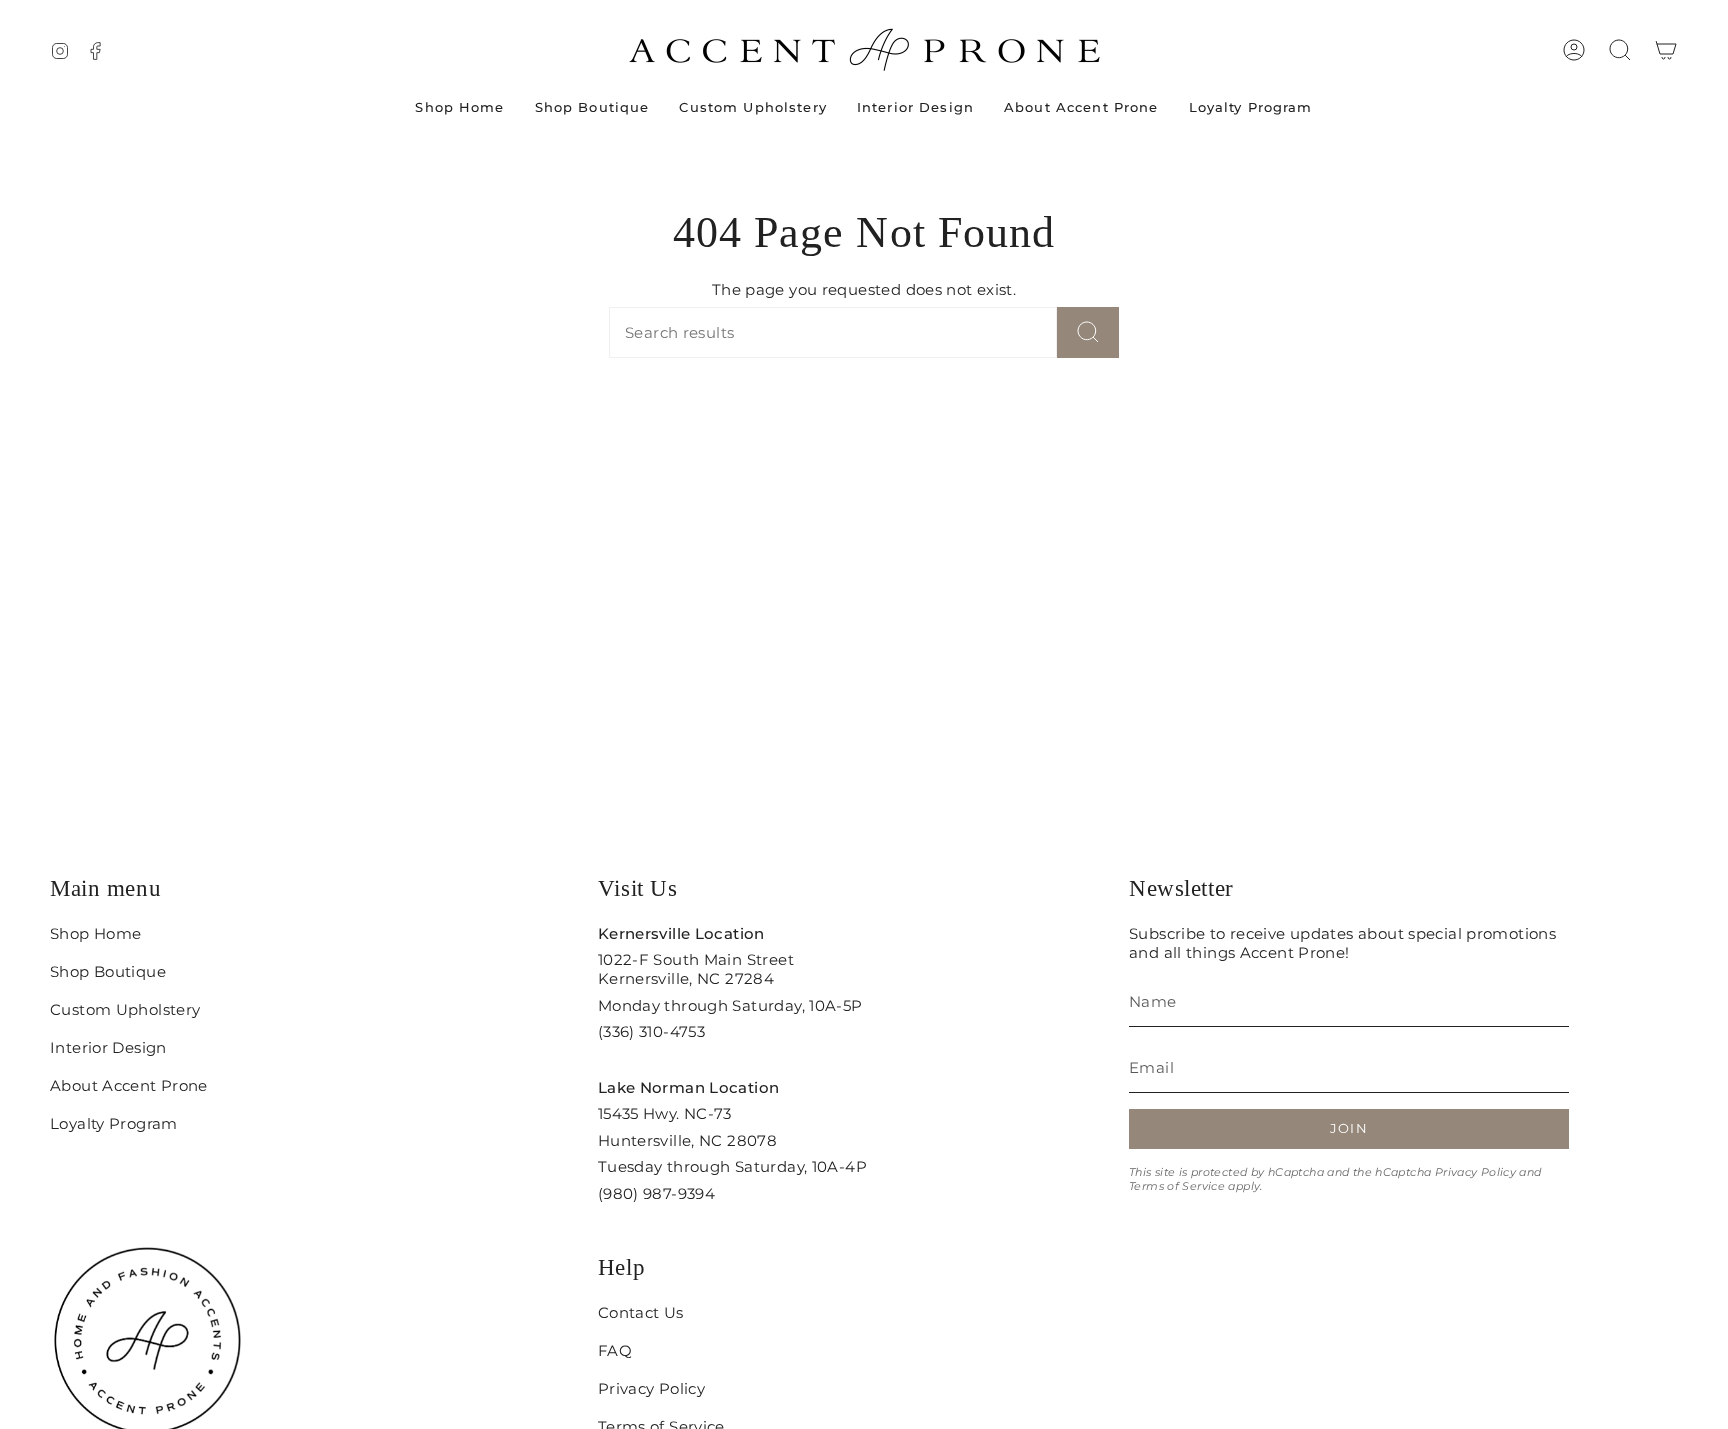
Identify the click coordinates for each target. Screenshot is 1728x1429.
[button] (1620, 50)
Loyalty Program (114, 1123)
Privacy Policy (1475, 1172)
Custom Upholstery (125, 1009)
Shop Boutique (108, 971)
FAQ (615, 1350)
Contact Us (641, 1312)
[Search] (1088, 332)
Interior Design (108, 1047)
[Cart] (1666, 50)
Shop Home (95, 933)
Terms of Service (1177, 1186)
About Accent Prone (129, 1085)
